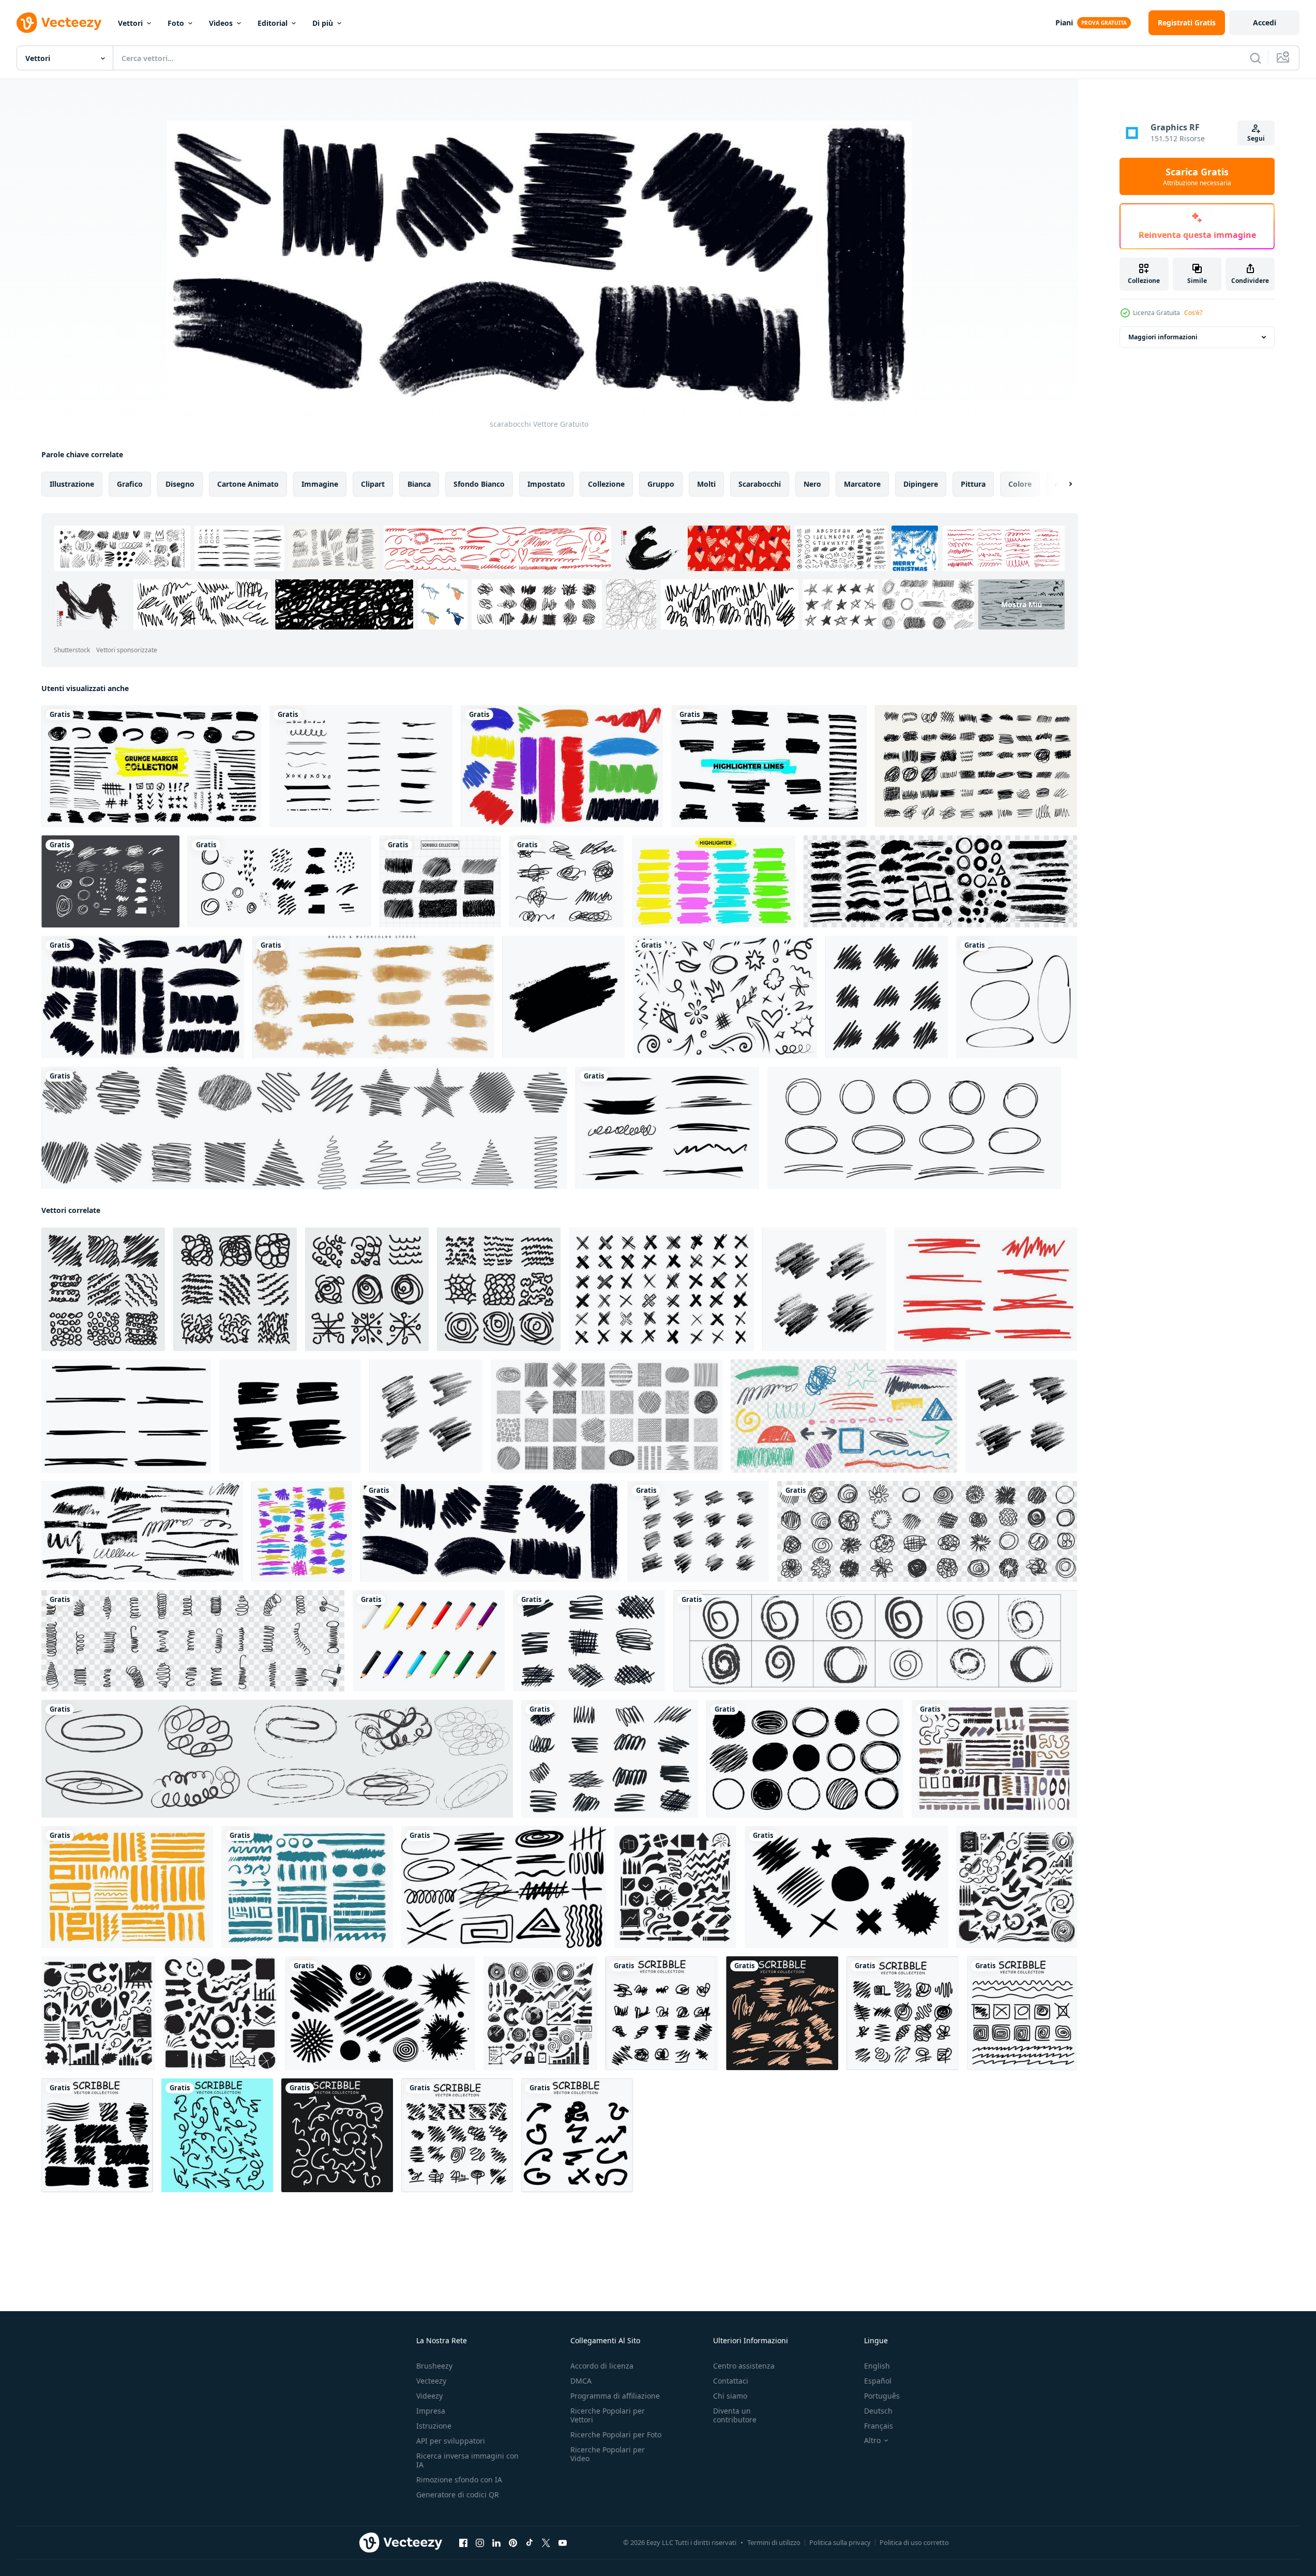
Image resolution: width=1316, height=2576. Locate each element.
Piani (1064, 23)
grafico (130, 484)
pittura (973, 484)
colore (1020, 484)
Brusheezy (434, 2366)
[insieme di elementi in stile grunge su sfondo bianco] (279, 881)
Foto (176, 23)
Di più (323, 23)
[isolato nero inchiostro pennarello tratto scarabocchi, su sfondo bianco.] (563, 997)
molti (706, 484)
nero (812, 484)
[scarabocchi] (490, 1531)
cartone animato (248, 484)
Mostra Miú (1022, 604)
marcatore (862, 484)
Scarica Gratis (1197, 176)
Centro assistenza (744, 2366)
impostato (546, 484)
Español (878, 2381)
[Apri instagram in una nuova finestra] (480, 2543)
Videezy (429, 2396)
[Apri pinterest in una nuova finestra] (513, 2543)
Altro (872, 2440)
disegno (180, 484)
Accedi (1265, 23)
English (877, 2366)
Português (882, 2396)
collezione (606, 484)
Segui (1256, 138)
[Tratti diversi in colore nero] (143, 997)
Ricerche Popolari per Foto (616, 2435)
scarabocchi (760, 484)
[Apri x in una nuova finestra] (546, 2543)
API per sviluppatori (451, 2441)
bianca (419, 484)
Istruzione (434, 2426)
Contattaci (731, 2381)
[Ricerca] (1256, 58)
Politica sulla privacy (840, 2542)
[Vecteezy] (59, 23)
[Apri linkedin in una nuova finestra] (496, 2543)
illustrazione (72, 484)
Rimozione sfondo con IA (459, 2480)
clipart (373, 484)
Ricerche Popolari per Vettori (608, 2415)
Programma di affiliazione (615, 2396)
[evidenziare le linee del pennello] (714, 881)
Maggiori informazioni (1163, 337)
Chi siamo (730, 2396)
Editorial (273, 23)
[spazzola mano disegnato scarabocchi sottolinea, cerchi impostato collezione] (940, 881)
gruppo (661, 484)
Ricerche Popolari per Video (608, 2454)
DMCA (581, 2381)
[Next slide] (1062, 484)
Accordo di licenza (602, 2366)
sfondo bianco (479, 484)
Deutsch (878, 2411)
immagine (320, 484)
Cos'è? (1193, 313)
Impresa (431, 2411)
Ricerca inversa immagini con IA (467, 2460)
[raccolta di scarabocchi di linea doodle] (304, 1128)
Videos (221, 23)
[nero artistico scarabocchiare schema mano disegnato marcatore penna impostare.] (887, 997)
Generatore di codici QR (458, 2495)
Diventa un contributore (735, 2415)
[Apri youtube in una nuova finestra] (563, 2543)
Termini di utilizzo (774, 2542)
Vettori (130, 23)
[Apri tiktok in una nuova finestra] (530, 2543)
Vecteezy (431, 2381)
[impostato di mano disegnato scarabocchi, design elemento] (126, 1416)
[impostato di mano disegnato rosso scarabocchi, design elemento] (986, 1289)
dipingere (921, 484)
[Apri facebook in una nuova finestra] (463, 2543)
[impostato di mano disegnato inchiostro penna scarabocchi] (662, 2013)
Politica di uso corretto (914, 2542)
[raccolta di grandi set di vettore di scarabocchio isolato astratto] (976, 766)
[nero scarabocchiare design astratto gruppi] (103, 1289)
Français (879, 2426)
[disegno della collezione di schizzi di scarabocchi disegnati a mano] (440, 881)
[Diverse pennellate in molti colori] (562, 766)
